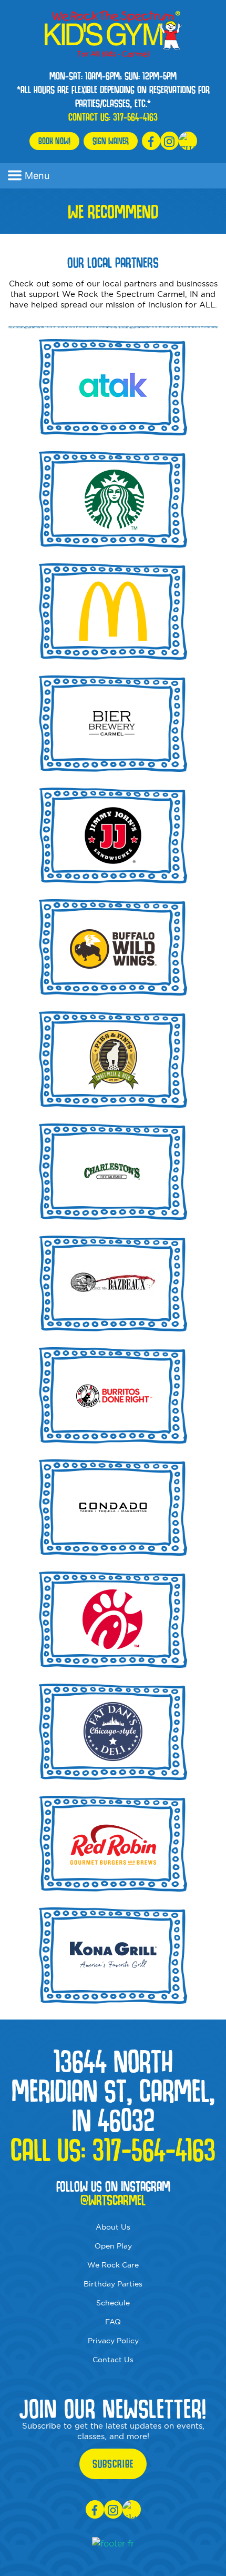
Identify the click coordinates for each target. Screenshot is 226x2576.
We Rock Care (113, 2265)
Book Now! (54, 141)
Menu (37, 176)
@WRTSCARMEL (113, 2200)
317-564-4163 (135, 117)
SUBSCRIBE (113, 2464)
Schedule (113, 2303)
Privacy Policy (113, 2341)
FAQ (113, 2322)
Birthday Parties (113, 2284)
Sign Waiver (111, 141)
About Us (113, 2227)
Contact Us (113, 2360)
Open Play (113, 2246)
